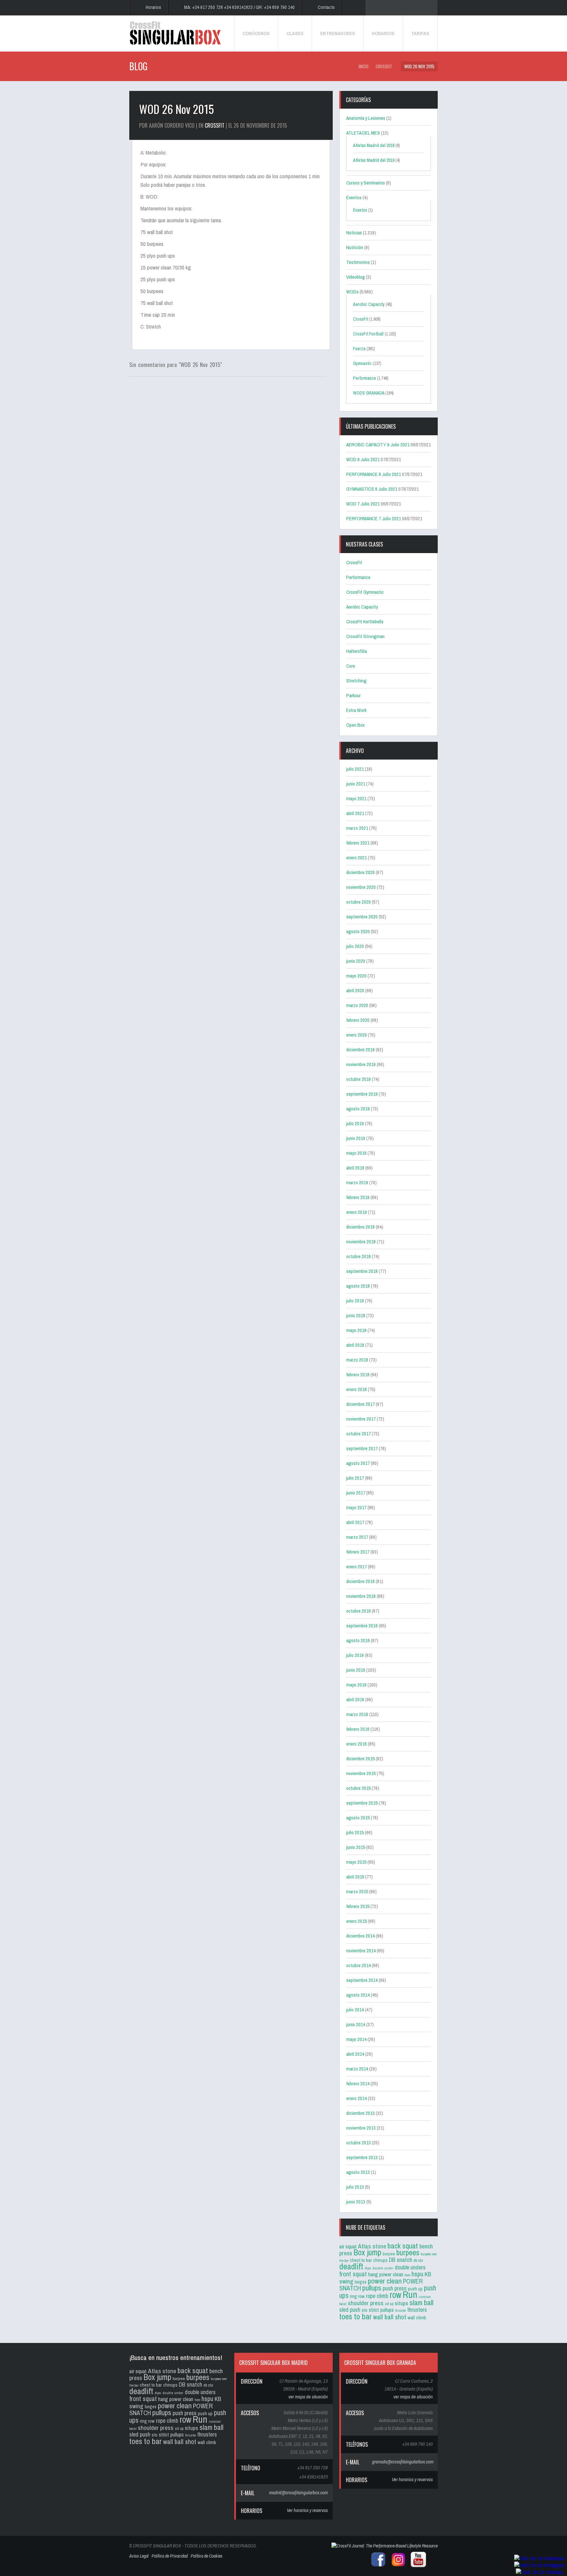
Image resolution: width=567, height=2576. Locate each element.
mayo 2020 (356, 976)
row (395, 2295)
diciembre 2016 (360, 1581)
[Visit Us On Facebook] (539, 2558)
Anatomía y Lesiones (366, 118)
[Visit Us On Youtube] (539, 2572)
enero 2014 (357, 2098)
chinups (380, 2260)
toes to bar (356, 2316)
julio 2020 (355, 946)
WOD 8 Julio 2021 (363, 459)
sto (365, 2310)
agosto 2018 (358, 1286)
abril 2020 (355, 990)
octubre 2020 (358, 902)
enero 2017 (357, 1567)
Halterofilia (357, 651)
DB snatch (400, 2260)
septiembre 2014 (362, 1980)
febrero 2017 (358, 1552)
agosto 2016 (358, 1640)
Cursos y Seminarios (366, 183)
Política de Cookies (207, 2556)
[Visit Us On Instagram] (539, 2565)
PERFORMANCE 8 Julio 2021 (374, 474)
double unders (410, 2267)
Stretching (356, 681)
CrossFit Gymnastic (365, 592)
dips (368, 2268)
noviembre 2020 (361, 887)
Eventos (354, 197)
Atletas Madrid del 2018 (374, 145)
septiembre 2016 (362, 1626)
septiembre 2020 (362, 917)
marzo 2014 (357, 2069)
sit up (389, 2304)
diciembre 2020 (360, 872)
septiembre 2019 (362, 1094)
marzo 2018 (357, 1360)
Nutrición (355, 247)
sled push (350, 2310)
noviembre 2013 (361, 2128)
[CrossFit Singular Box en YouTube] (417, 2566)
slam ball (421, 2302)
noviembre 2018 (361, 1242)
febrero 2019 (358, 1197)
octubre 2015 (358, 1788)
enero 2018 (357, 1389)
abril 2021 (355, 813)
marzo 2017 (357, 1537)
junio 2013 (356, 2202)
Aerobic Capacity (369, 304)
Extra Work (356, 710)
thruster (400, 2310)
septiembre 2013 (362, 2157)
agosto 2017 (358, 1463)
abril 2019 (355, 1168)
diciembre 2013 (360, 2113)
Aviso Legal (139, 2556)
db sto (418, 2260)
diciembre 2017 (360, 1404)
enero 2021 (357, 858)
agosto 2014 (358, 1995)
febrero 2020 (358, 1020)
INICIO (364, 66)
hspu (417, 2274)
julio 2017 (355, 1478)
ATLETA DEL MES (363, 133)
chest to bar (361, 2260)
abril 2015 (355, 1877)
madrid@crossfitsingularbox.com (298, 2492)
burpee (389, 2254)
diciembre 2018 (360, 1227)
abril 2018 (355, 1345)
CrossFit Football (368, 334)
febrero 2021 (358, 843)
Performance (365, 378)
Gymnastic (362, 363)
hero (407, 2275)
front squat (353, 2274)
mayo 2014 (356, 2039)
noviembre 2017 (361, 1419)
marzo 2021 (357, 828)
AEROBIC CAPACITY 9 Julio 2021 (378, 445)
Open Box (355, 725)
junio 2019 (356, 1138)
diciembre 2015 (360, 1759)
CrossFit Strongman (365, 636)
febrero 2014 (358, 2083)
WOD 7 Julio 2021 (363, 504)
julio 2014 (355, 2010)
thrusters (417, 2310)
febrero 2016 (358, 1729)
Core (351, 666)
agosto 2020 (358, 931)
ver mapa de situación (308, 2397)
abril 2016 (355, 1699)
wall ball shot (390, 2317)
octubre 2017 (358, 1434)
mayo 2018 (356, 1330)
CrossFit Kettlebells (365, 622)
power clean (385, 2281)
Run (410, 2295)
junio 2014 (356, 2024)
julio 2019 (355, 1123)
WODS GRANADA (369, 393)
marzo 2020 (357, 1005)
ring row (357, 2296)
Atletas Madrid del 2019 (374, 160)
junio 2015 (356, 1847)
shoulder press (366, 2303)
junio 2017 (356, 1493)
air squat (348, 2246)
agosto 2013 (358, 2172)
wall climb (417, 2318)
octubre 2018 (358, 1256)
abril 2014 (355, 2054)
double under (383, 2268)
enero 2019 (357, 1212)
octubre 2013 (358, 2143)
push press (395, 2288)
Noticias (354, 233)
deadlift (351, 2266)
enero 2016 (357, 1744)
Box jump (367, 2252)
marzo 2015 (357, 1891)
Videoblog (356, 277)
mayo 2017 (356, 1507)
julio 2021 (355, 769)
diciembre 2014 (360, 1936)
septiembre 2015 (362, 1803)
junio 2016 (356, 1670)
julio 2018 (355, 1301)
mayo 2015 (356, 1862)
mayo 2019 (356, 1153)
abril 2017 (355, 1522)
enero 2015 (357, 1921)
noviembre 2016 (361, 1596)
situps (401, 2303)
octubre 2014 (358, 1965)
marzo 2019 (357, 1182)
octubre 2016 (358, 1611)
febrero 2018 (358, 1374)
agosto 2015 (358, 1818)
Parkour (353, 695)
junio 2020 (356, 961)
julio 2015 (355, 1832)
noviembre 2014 (361, 1951)
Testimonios (358, 262)
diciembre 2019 (360, 1050)
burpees (408, 2252)
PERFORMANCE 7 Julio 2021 (374, 518)
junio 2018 (356, 1315)
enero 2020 (357, 1035)
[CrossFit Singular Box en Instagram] (397, 2566)
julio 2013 (355, 2187)
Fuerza (359, 349)
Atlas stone (372, 2246)
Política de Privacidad (170, 2556)
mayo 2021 (356, 798)
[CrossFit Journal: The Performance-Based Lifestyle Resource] (385, 2546)
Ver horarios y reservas (307, 2510)
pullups (372, 2288)
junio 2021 (356, 784)
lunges (361, 2282)
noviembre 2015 (361, 1773)
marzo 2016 (357, 1714)
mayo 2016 (356, 1685)
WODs (352, 292)
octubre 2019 (358, 1079)
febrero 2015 (358, 1906)
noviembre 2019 (361, 1064)
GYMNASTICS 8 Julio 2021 (372, 489)
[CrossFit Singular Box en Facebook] (377, 2566)
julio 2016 (355, 1655)
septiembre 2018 (362, 1271)
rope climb (377, 2296)
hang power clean (386, 2274)
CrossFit (384, 66)
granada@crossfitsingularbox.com (403, 2462)
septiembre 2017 (362, 1448)
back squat (403, 2246)
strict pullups (381, 2310)
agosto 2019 (358, 1109)
